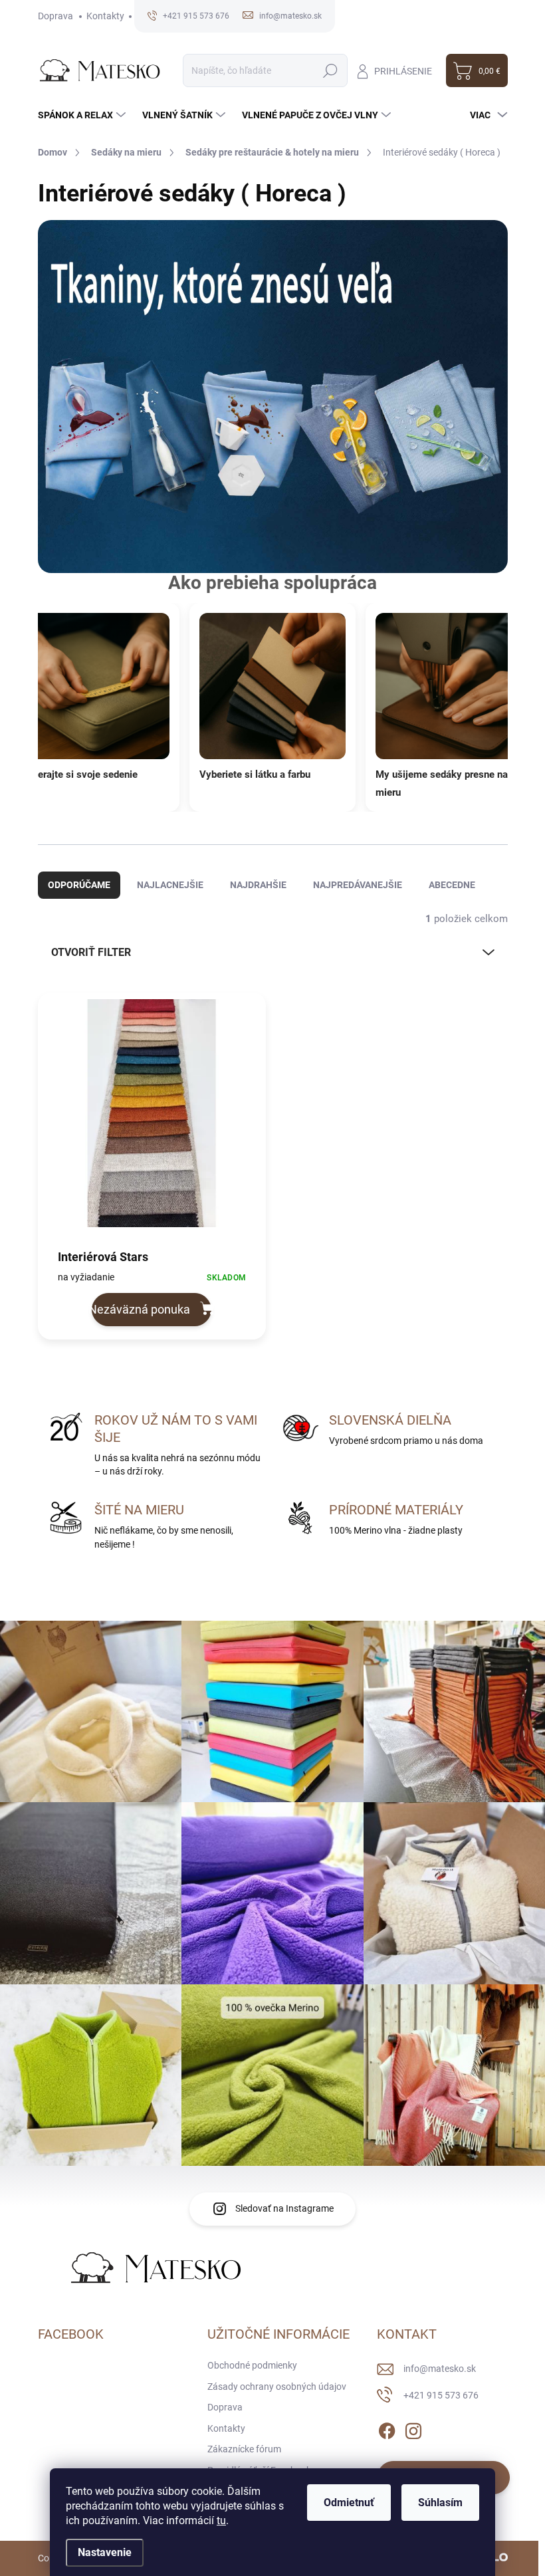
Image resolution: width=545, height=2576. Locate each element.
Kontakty (105, 16)
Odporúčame (79, 885)
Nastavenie (105, 2552)
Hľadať (331, 70)
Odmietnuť (349, 2503)
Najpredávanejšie (358, 885)
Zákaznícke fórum (244, 2449)
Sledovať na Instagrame (284, 2208)
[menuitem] (83, 115)
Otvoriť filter (91, 952)
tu (221, 2520)
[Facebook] (387, 2428)
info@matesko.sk (440, 2369)
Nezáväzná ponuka (141, 1309)
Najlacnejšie (170, 885)
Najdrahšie (258, 885)
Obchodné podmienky (252, 2365)
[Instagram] (413, 2428)
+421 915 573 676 (441, 2395)
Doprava (55, 16)
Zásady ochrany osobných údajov (277, 2387)
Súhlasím (440, 2503)
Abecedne (452, 885)
